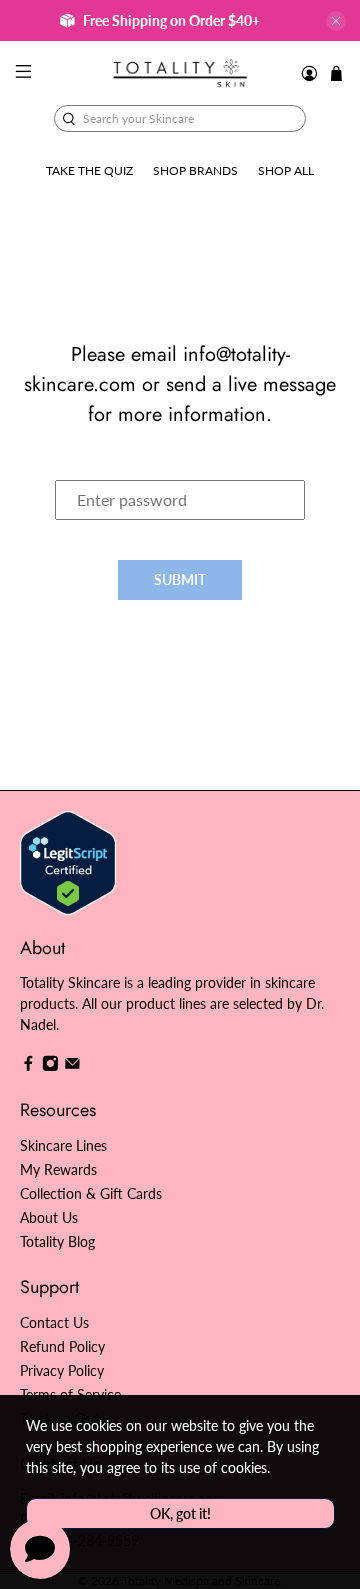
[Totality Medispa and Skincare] (180, 73)
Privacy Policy (62, 1370)
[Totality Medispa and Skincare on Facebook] (28, 1066)
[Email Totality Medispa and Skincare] (72, 1066)
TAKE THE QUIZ (89, 170)
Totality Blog (57, 1241)
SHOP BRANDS (195, 170)
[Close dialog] (339, 708)
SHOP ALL (286, 170)
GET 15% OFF (94, 840)
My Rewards (58, 1169)
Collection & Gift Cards (91, 1193)
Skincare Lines (63, 1145)
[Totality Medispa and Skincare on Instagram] (50, 1066)
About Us (49, 1217)
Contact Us (54, 1322)
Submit (180, 579)
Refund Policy (62, 1346)
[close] (336, 21)
